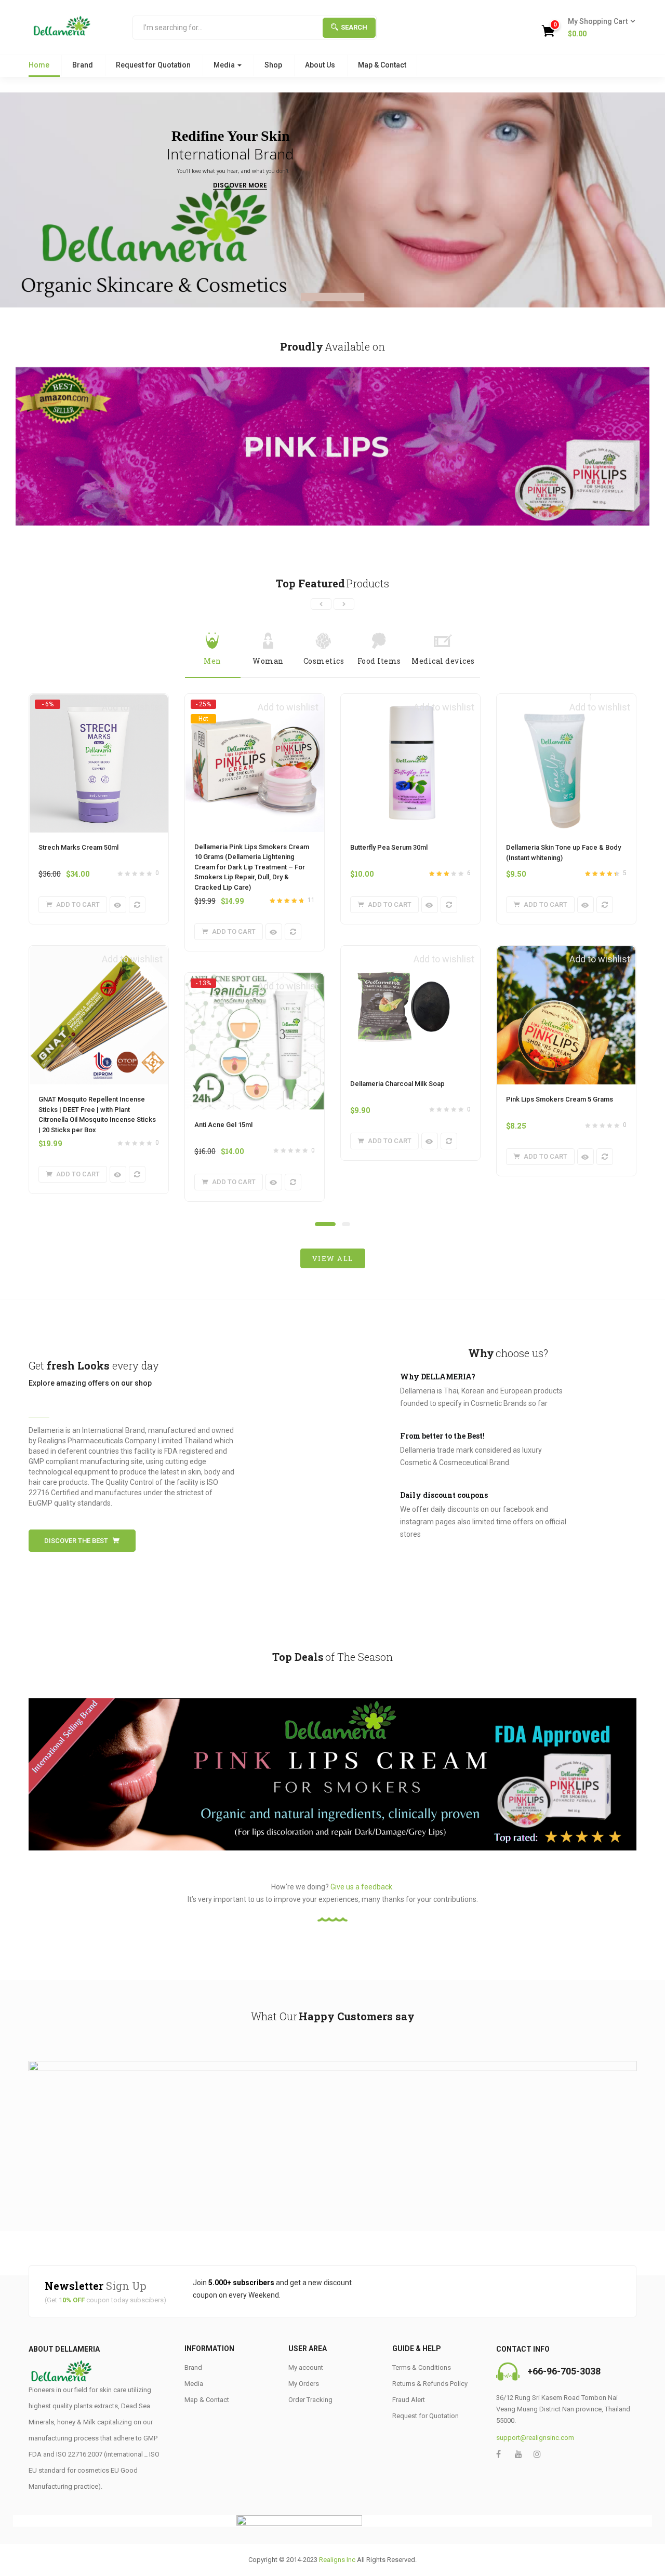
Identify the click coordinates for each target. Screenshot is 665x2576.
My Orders (304, 2384)
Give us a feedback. (362, 1887)
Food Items (379, 661)
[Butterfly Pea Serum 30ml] (410, 700)
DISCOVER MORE (240, 186)
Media (225, 65)
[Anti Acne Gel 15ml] (255, 983)
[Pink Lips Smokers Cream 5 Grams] (566, 952)
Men (212, 661)
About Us (320, 65)
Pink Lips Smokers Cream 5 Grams (560, 1099)
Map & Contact (382, 65)
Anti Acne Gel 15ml (223, 1125)
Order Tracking (310, 2400)
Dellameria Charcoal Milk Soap (397, 1084)
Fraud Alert (409, 2400)
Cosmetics (324, 661)
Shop (273, 65)
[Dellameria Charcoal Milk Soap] (410, 952)
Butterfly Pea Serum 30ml (389, 847)
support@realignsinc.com (535, 2438)
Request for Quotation (153, 65)
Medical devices (443, 661)
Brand (83, 65)
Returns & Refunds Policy (430, 2384)
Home (39, 65)
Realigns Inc (337, 2560)
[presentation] (321, 604)
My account (306, 2367)
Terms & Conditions (422, 2367)
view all (333, 1258)
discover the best (76, 1541)
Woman (268, 661)
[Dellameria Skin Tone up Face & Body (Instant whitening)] (566, 700)
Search (354, 27)
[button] (598, 28)
